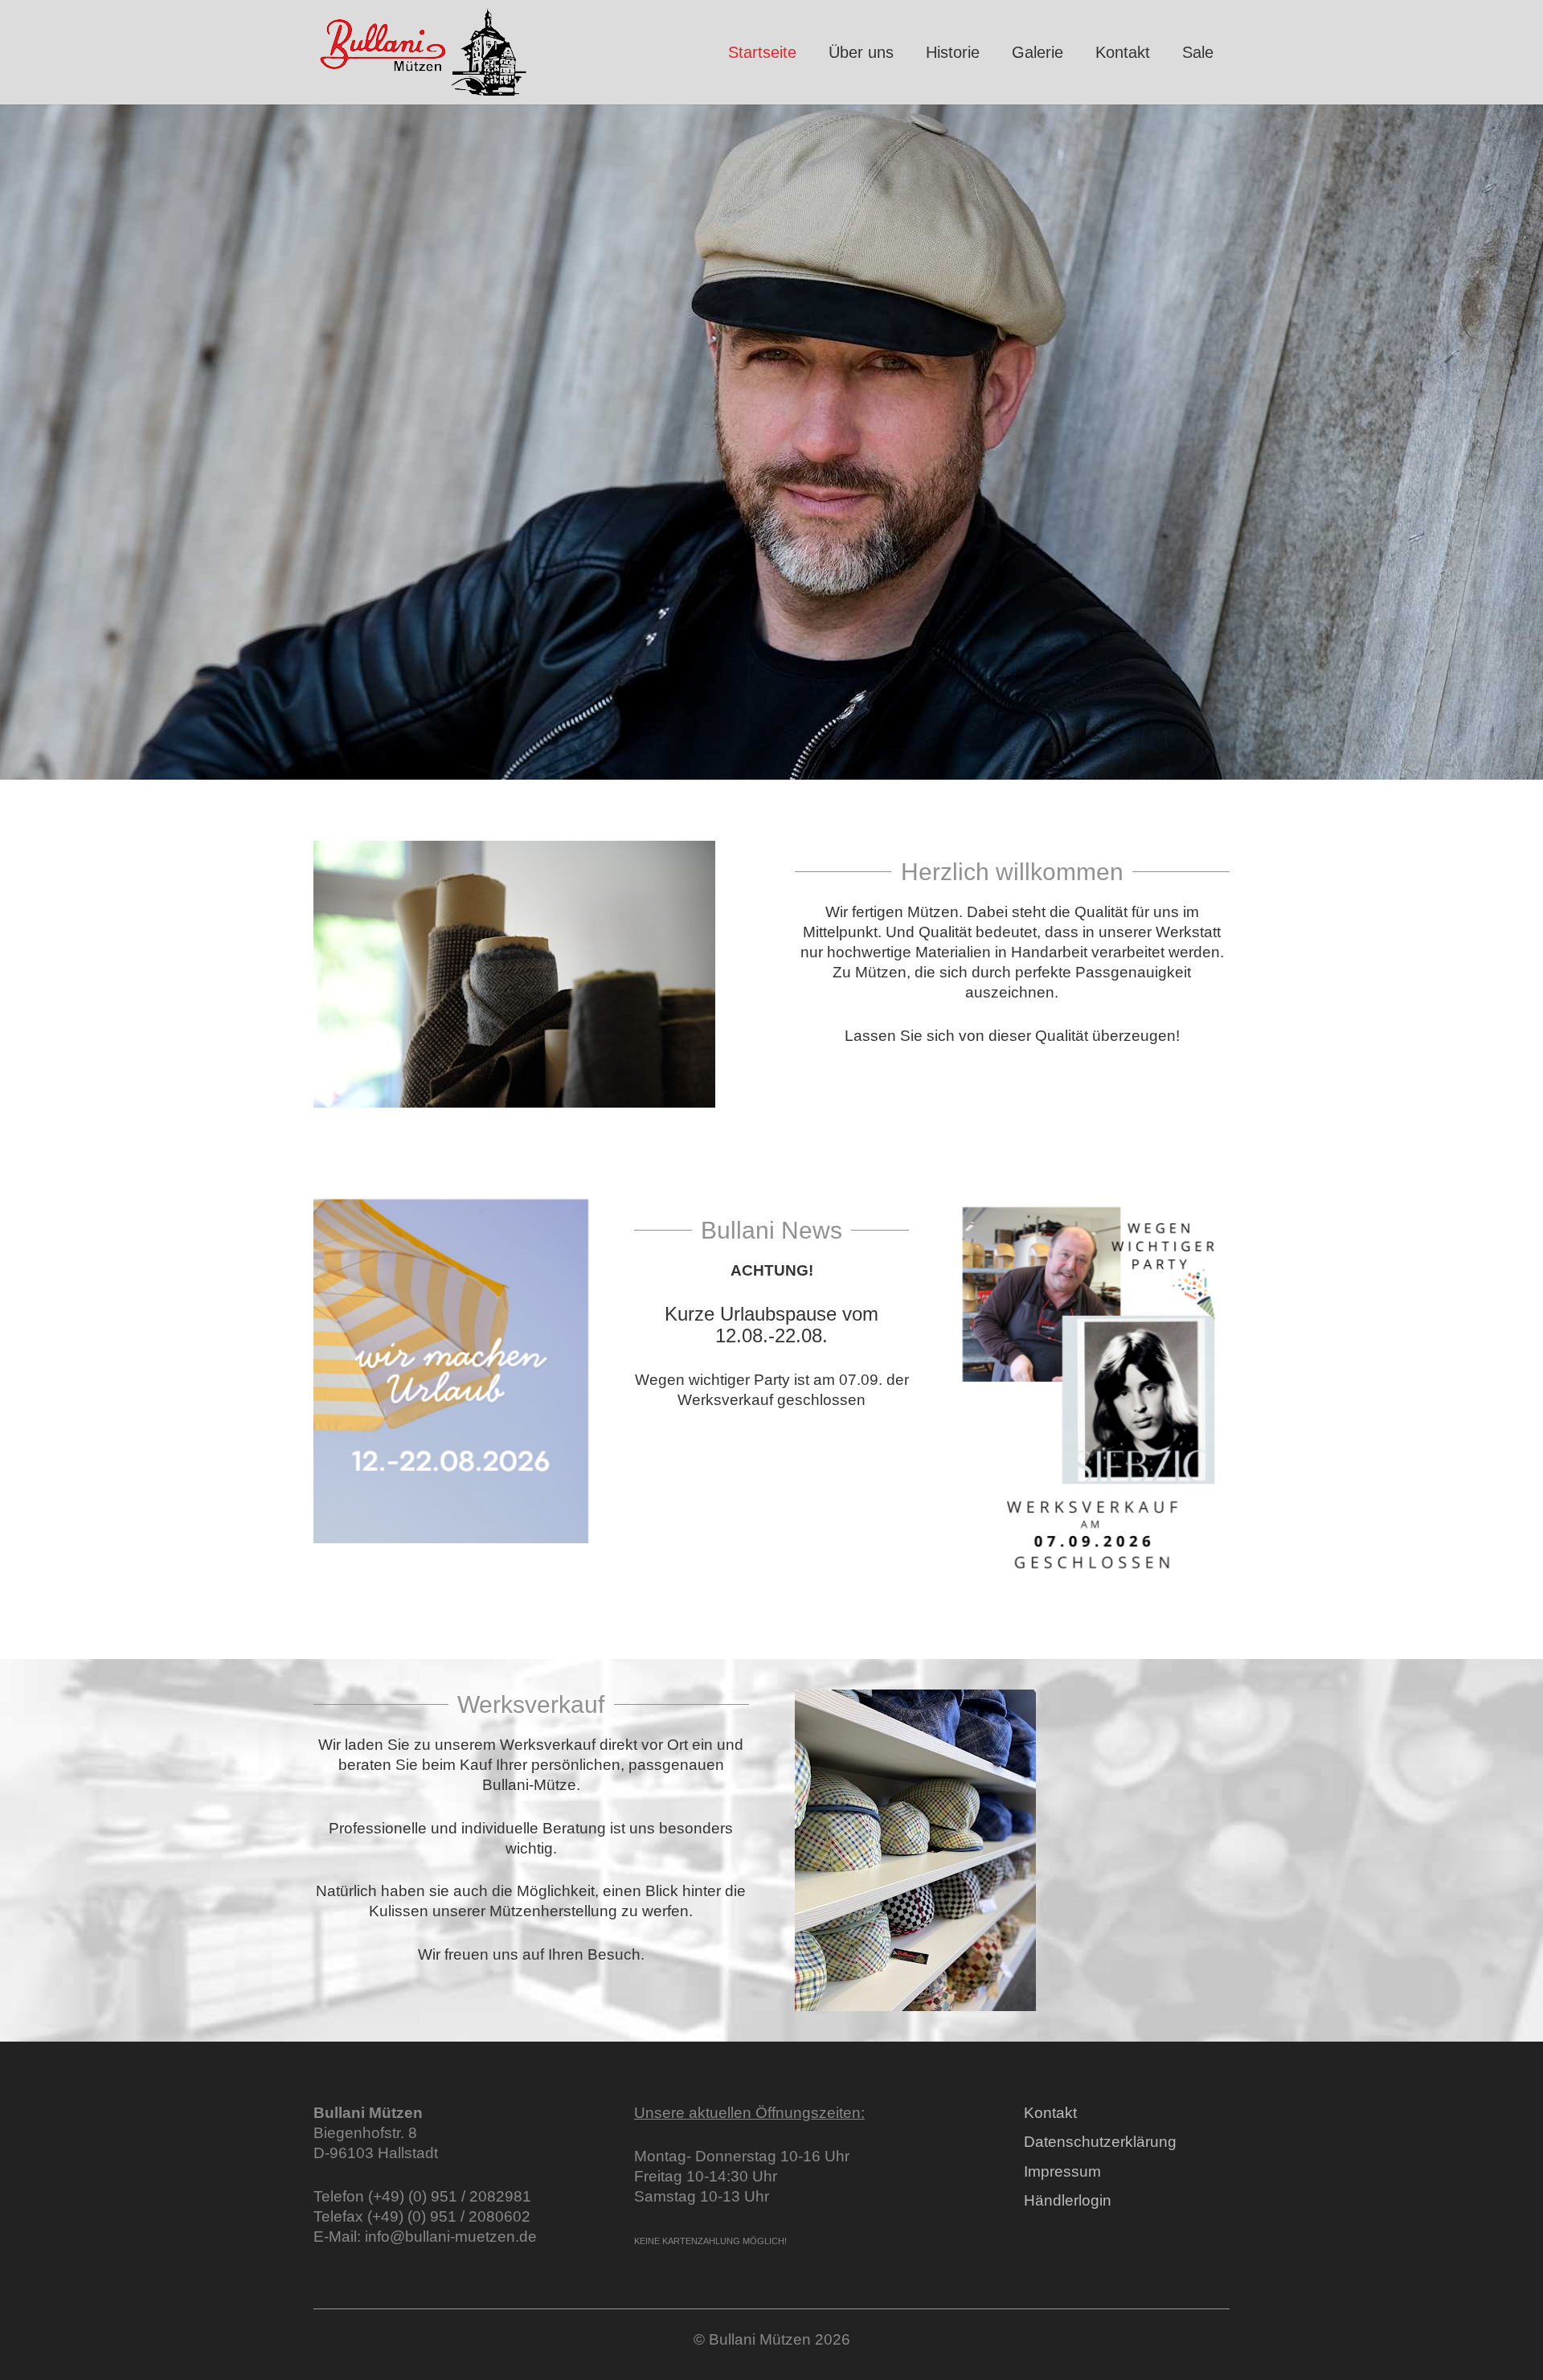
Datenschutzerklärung (1100, 2142)
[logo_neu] (424, 53)
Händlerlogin (1068, 2200)
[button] (1073, 52)
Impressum (1062, 2171)
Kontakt (1050, 2113)
